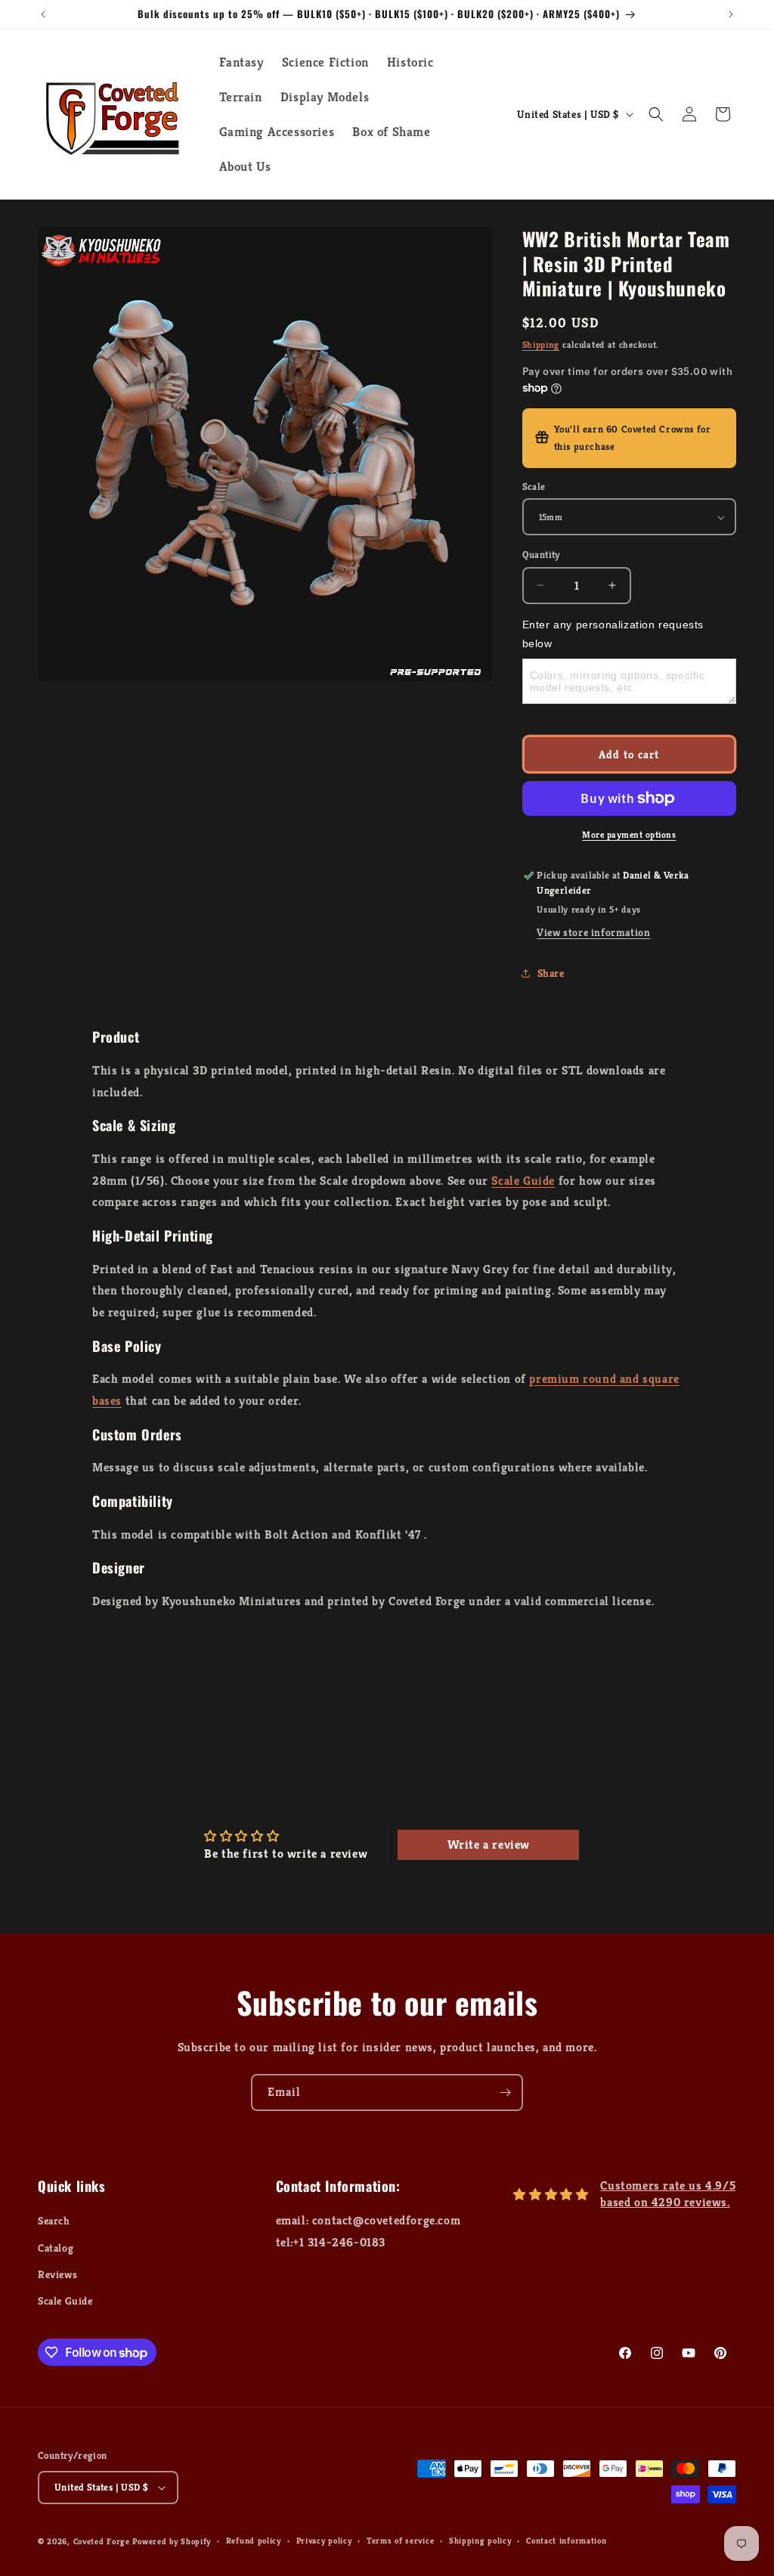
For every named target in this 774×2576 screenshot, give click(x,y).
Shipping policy (480, 2540)
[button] (656, 114)
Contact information (566, 2540)
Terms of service (400, 2540)
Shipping (541, 344)
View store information (593, 932)
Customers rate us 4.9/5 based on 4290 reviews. (668, 2194)
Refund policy (254, 2540)
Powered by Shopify (172, 2541)
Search (54, 2221)
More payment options (629, 834)
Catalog (56, 2248)
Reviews (57, 2274)
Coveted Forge (102, 2541)
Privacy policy (324, 2540)
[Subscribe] (505, 2092)
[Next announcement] (731, 14)
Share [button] (551, 973)
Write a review (489, 1844)
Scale (534, 487)
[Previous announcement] (43, 14)
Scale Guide (523, 1181)
